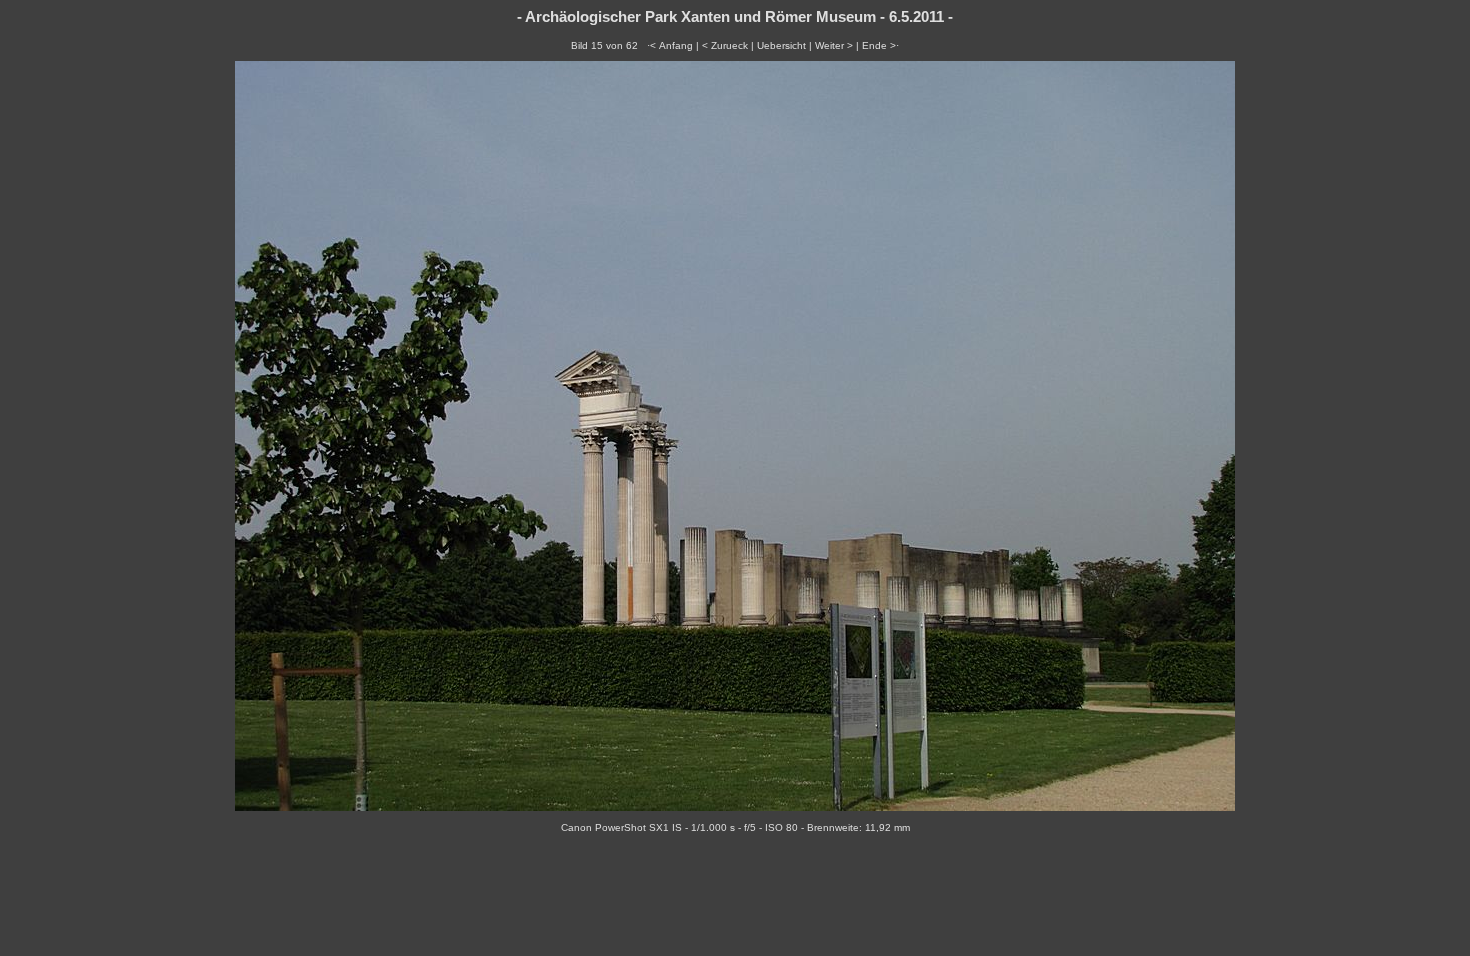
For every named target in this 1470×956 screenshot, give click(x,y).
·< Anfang (670, 45)
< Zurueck (725, 45)
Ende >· (880, 45)
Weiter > (834, 45)
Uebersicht (781, 45)
